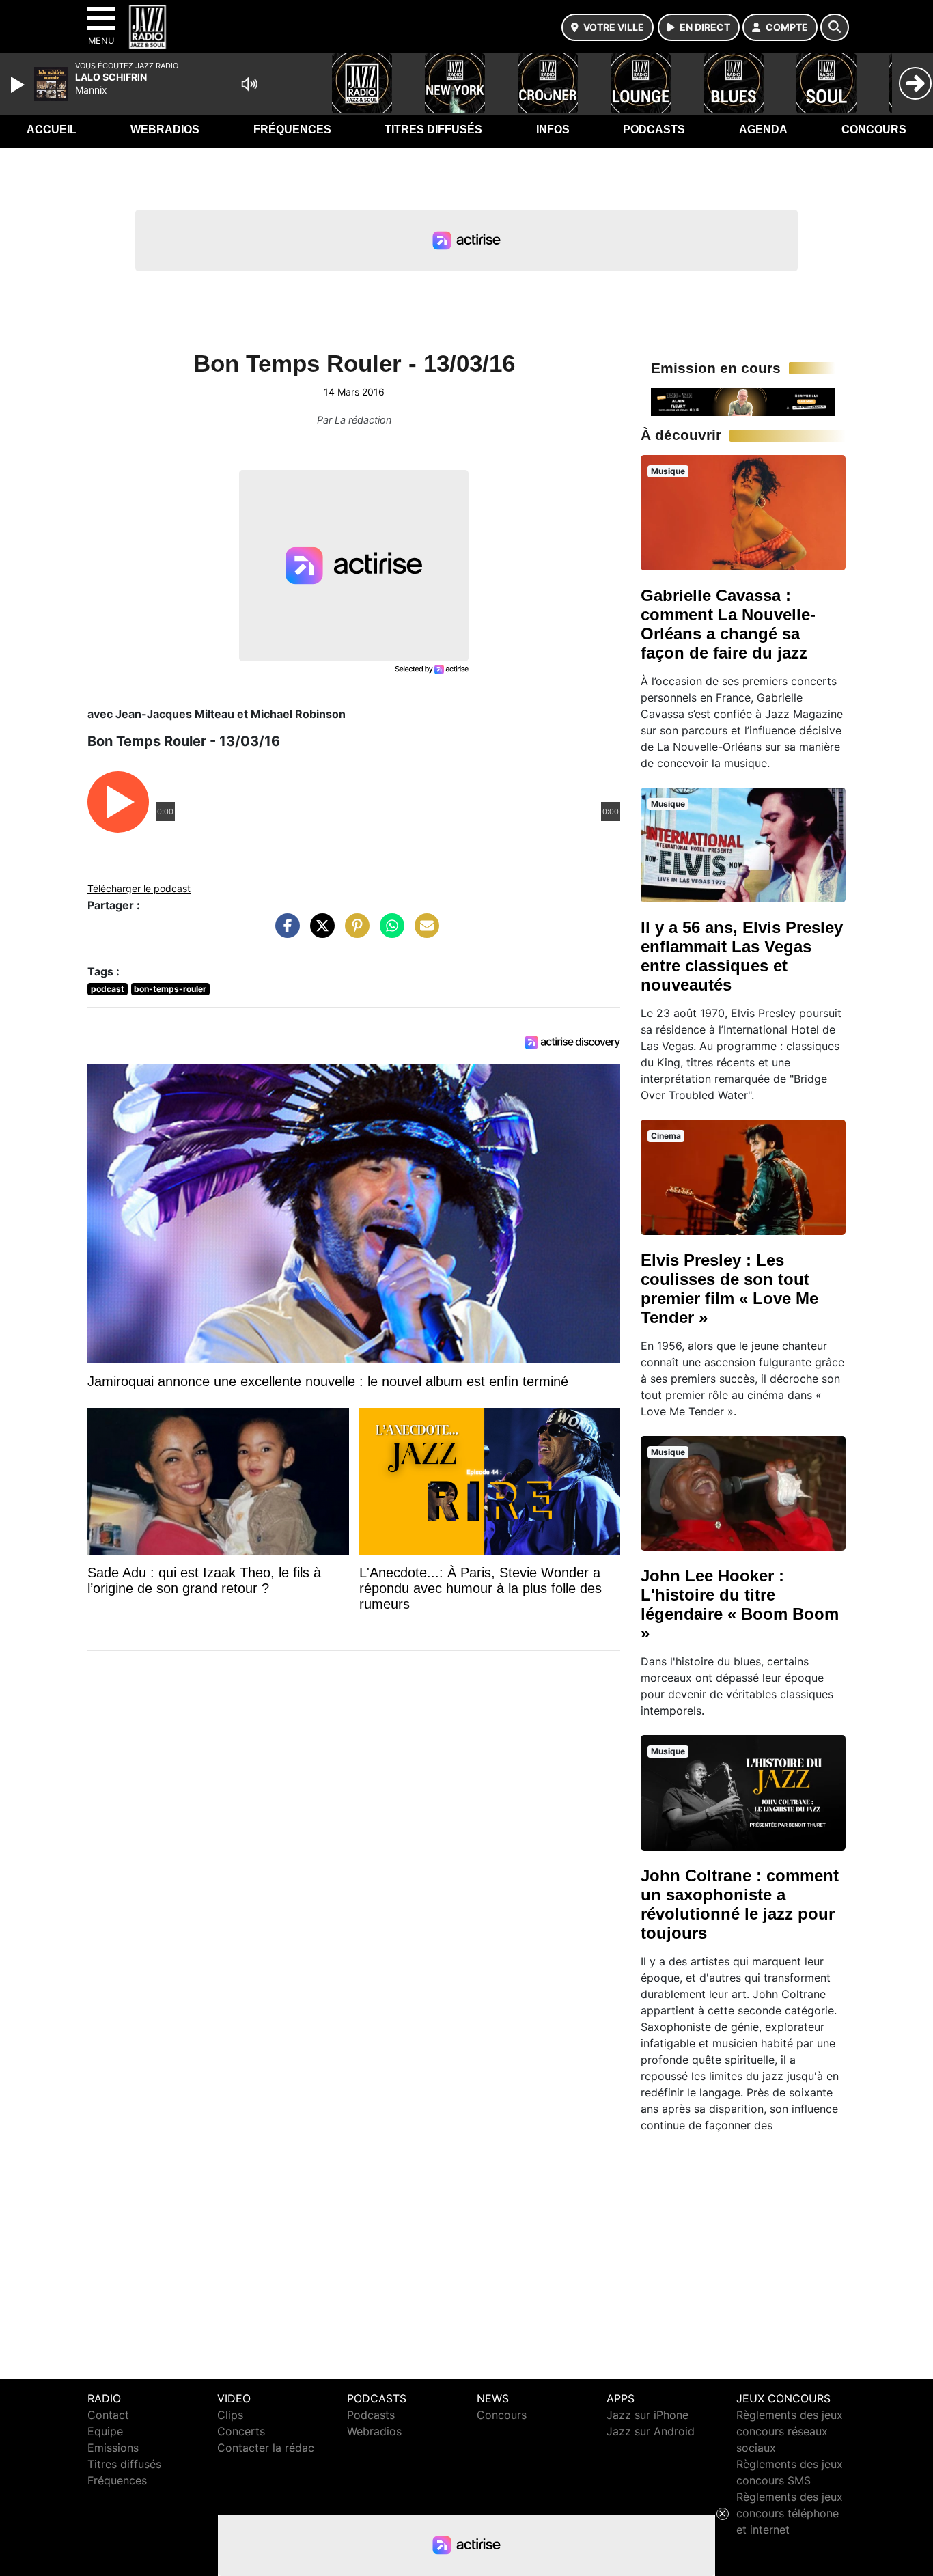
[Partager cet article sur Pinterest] (354, 932)
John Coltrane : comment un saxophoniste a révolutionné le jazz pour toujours (740, 1904)
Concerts (241, 2431)
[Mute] (249, 84)
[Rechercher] (835, 27)
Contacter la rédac (266, 2448)
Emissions (113, 2448)
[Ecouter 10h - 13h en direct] (743, 401)
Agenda (763, 129)
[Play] (19, 85)
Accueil (52, 129)
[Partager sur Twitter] (319, 932)
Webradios (165, 129)
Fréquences (292, 129)
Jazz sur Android (651, 2431)
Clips (230, 2415)
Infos (553, 129)
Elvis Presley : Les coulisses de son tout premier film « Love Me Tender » (729, 1289)
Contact (108, 2415)
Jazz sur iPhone (647, 2415)
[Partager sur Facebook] (284, 932)
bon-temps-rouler (170, 989)
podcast (108, 989)
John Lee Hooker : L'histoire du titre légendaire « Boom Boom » (740, 1604)
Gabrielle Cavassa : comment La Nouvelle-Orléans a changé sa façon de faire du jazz (728, 624)
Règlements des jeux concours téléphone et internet (790, 2513)
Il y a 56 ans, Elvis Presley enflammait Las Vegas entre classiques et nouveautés (742, 956)
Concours (874, 129)
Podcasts (654, 129)
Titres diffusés (433, 129)
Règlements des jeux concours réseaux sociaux (790, 2431)
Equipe (105, 2431)
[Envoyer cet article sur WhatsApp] (389, 932)
